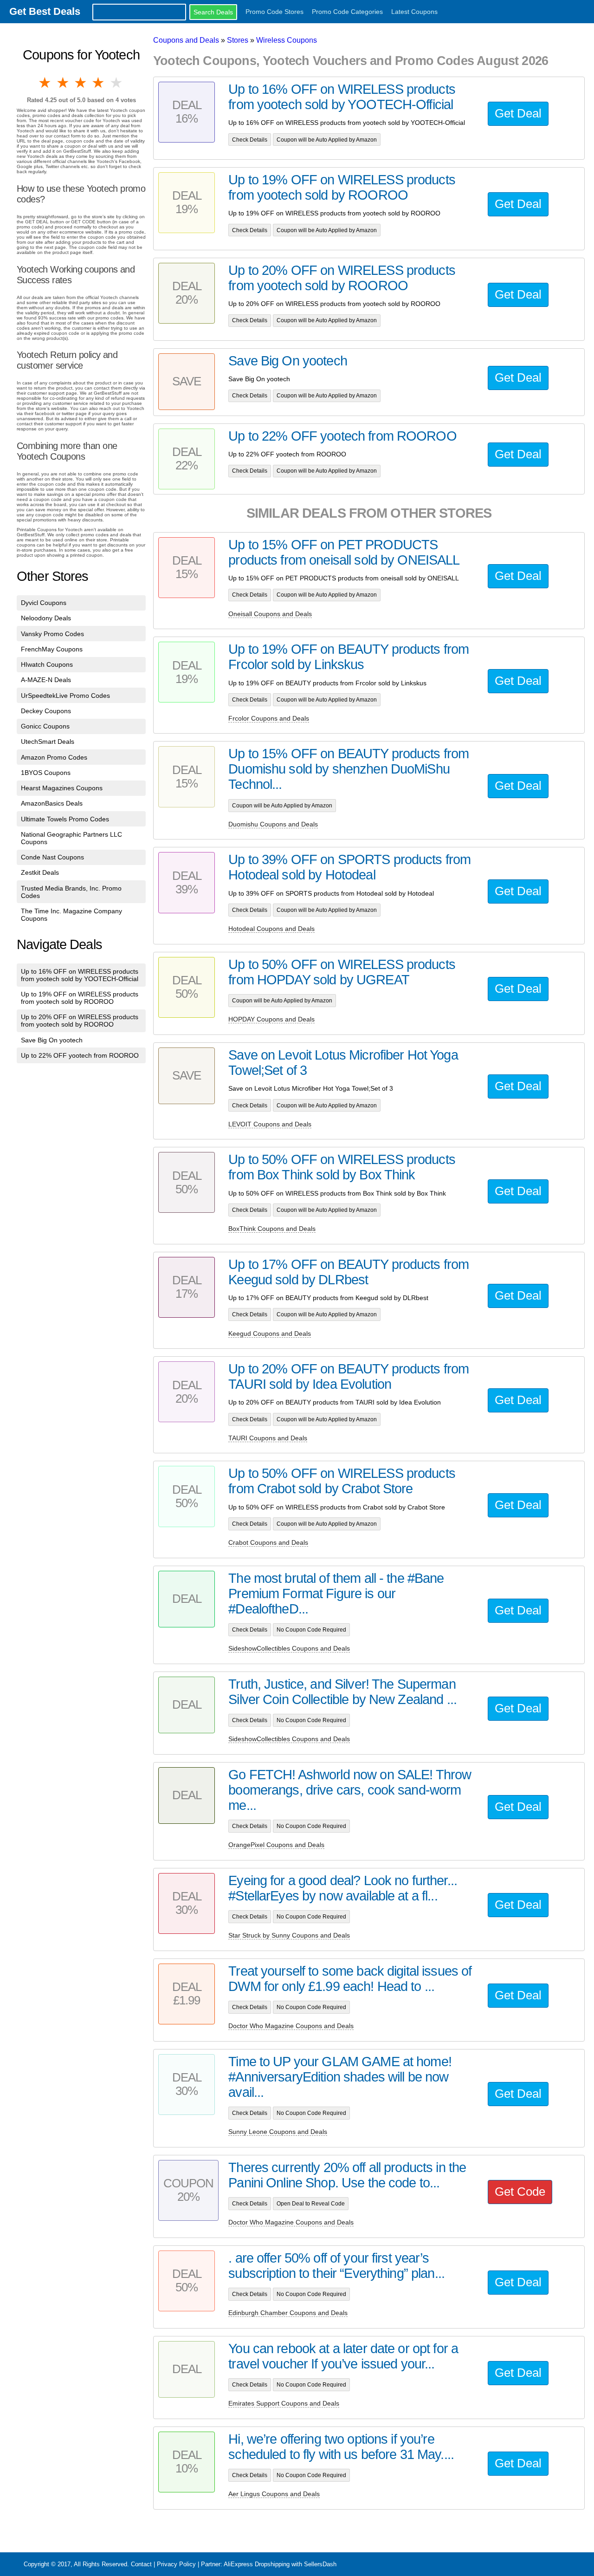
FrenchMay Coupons (52, 649)
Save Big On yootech (52, 1040)
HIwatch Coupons (47, 664)
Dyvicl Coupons (44, 603)
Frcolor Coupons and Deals (269, 718)
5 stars (117, 83)
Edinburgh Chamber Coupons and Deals (288, 2313)
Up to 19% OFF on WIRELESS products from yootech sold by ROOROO (80, 998)
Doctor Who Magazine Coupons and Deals (291, 2026)
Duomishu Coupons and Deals (273, 824)
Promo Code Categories (347, 12)
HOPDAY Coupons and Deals (271, 1019)
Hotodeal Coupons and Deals (271, 929)
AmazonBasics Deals (52, 803)
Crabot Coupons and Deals (268, 1542)
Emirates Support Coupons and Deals (284, 2403)
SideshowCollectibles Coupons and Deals (289, 1648)
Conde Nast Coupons (52, 857)
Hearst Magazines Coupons (62, 788)
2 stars (63, 83)
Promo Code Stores (274, 12)
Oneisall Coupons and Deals (270, 614)
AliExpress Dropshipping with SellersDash (280, 2564)
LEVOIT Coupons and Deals (270, 1124)
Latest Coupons (414, 12)
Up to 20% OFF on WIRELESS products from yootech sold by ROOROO (80, 1021)
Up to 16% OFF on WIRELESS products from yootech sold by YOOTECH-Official (80, 975)
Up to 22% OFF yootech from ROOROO (80, 1055)
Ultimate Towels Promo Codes (65, 819)
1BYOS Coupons (46, 773)
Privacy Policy (176, 2564)
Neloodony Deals (46, 618)
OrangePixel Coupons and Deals (276, 1845)
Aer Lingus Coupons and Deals (274, 2494)
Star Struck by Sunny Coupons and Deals (289, 1935)
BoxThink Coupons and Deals (272, 1229)
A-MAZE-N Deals (46, 680)
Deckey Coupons (46, 711)
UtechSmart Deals (48, 742)
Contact (141, 2564)
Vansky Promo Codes (52, 634)
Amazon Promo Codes (54, 757)
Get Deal (518, 113)
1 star (45, 83)
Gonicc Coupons (45, 726)
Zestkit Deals (40, 872)
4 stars (99, 83)
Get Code (520, 2192)
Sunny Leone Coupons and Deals (278, 2132)
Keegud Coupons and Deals (270, 1334)
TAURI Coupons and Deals (268, 1438)
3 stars (81, 83)
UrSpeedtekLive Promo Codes (65, 696)
